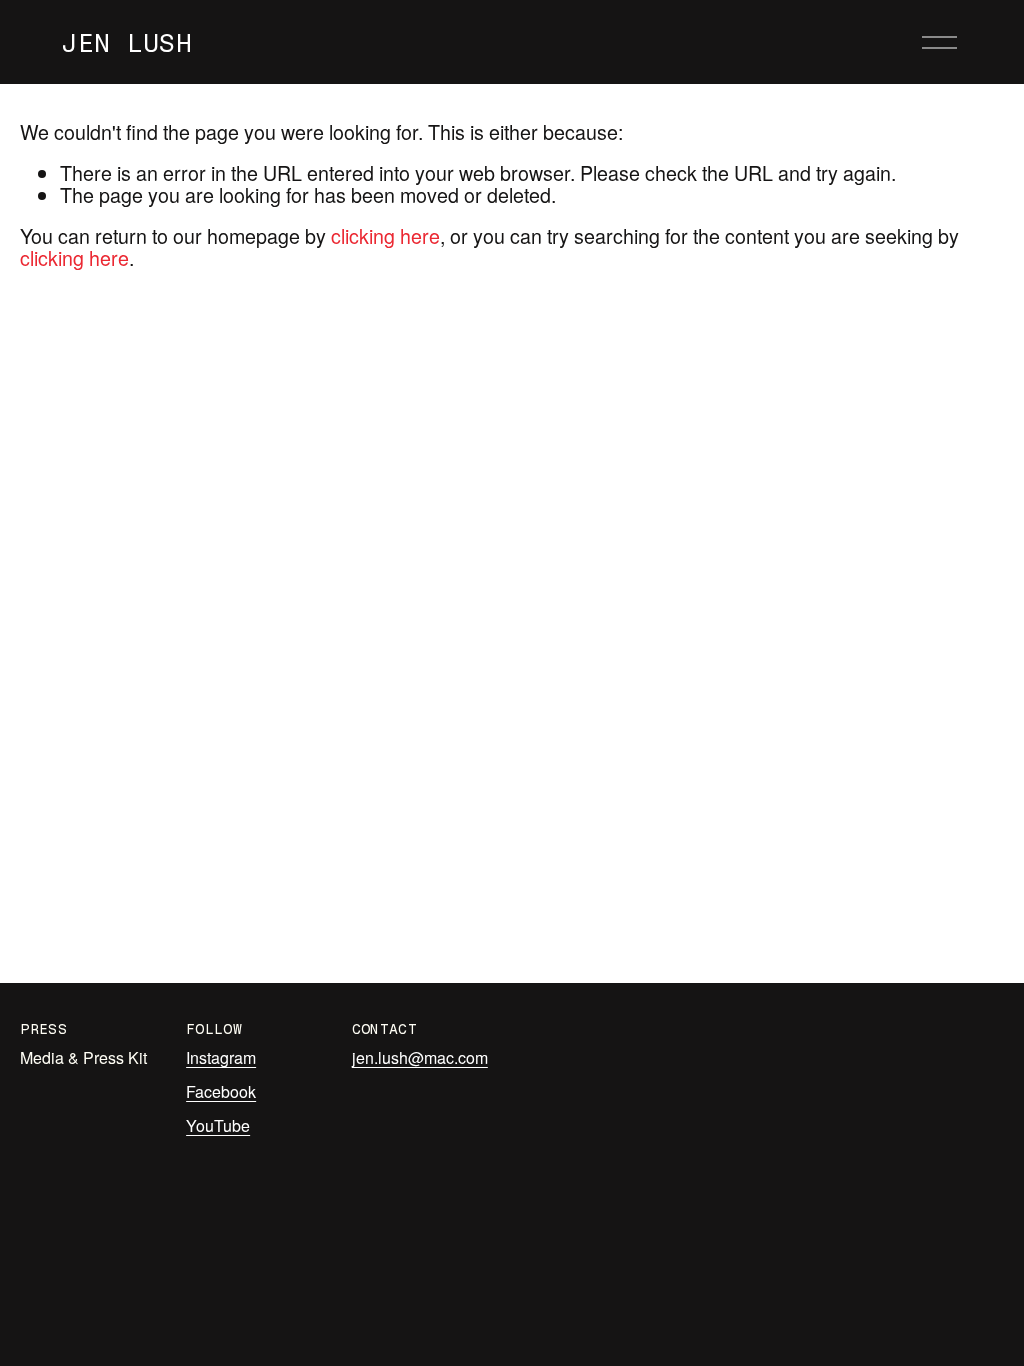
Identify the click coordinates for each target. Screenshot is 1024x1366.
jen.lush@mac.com (420, 1058)
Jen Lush (126, 42)
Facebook (221, 1092)
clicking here (385, 235)
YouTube (218, 1126)
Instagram (221, 1058)
